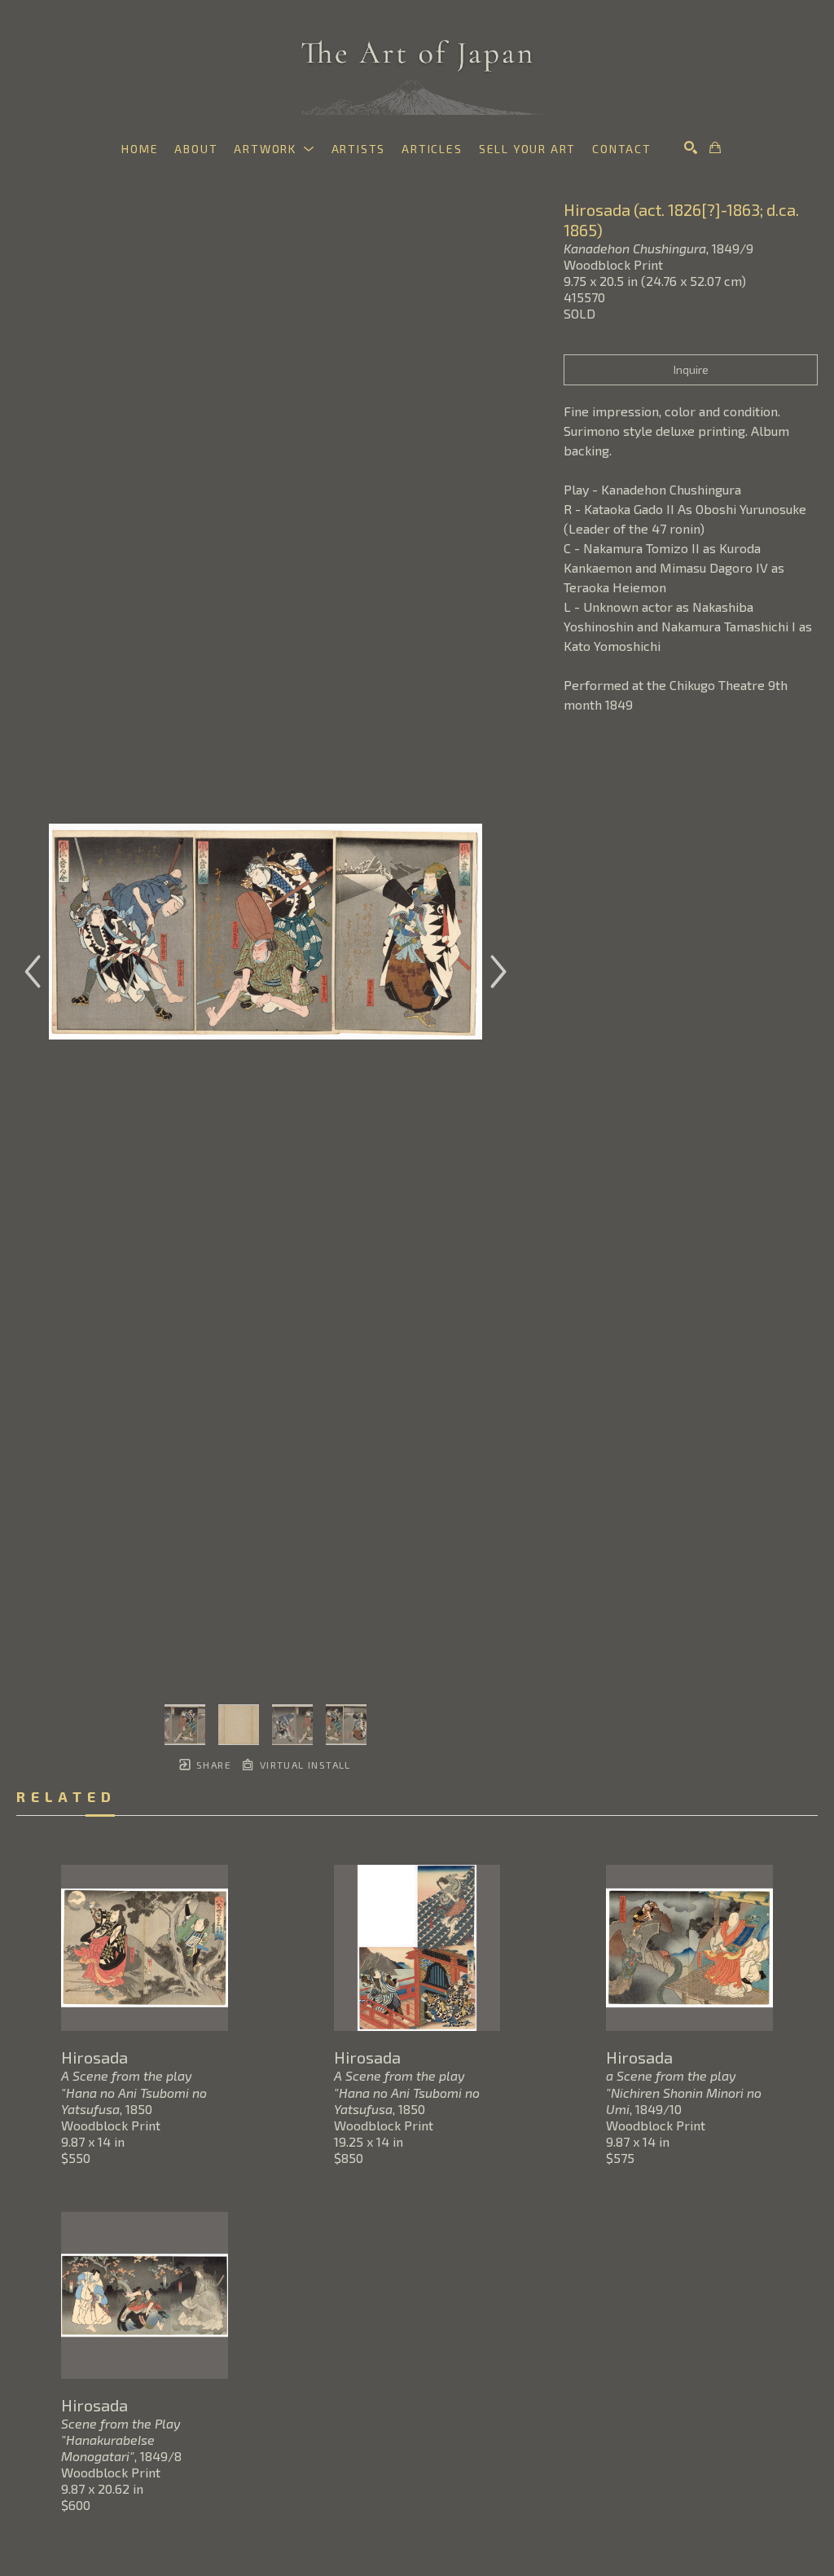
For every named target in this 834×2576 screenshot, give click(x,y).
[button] (274, 149)
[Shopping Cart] (715, 147)
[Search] (691, 147)
